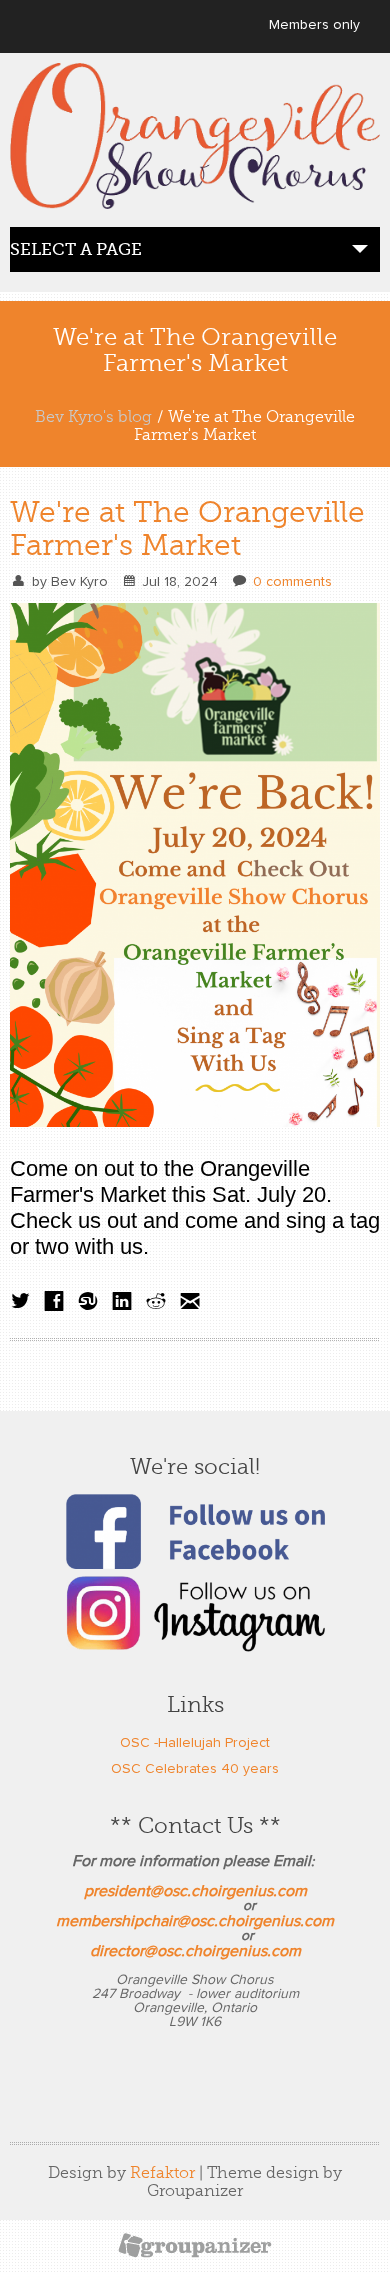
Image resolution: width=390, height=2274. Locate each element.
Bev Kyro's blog (93, 417)
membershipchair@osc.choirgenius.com (195, 1921)
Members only (314, 25)
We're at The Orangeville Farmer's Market (187, 528)
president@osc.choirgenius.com (195, 1891)
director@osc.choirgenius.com (195, 1951)
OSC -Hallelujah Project (195, 1743)
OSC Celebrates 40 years (195, 1769)
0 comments (292, 582)
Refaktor (162, 2173)
